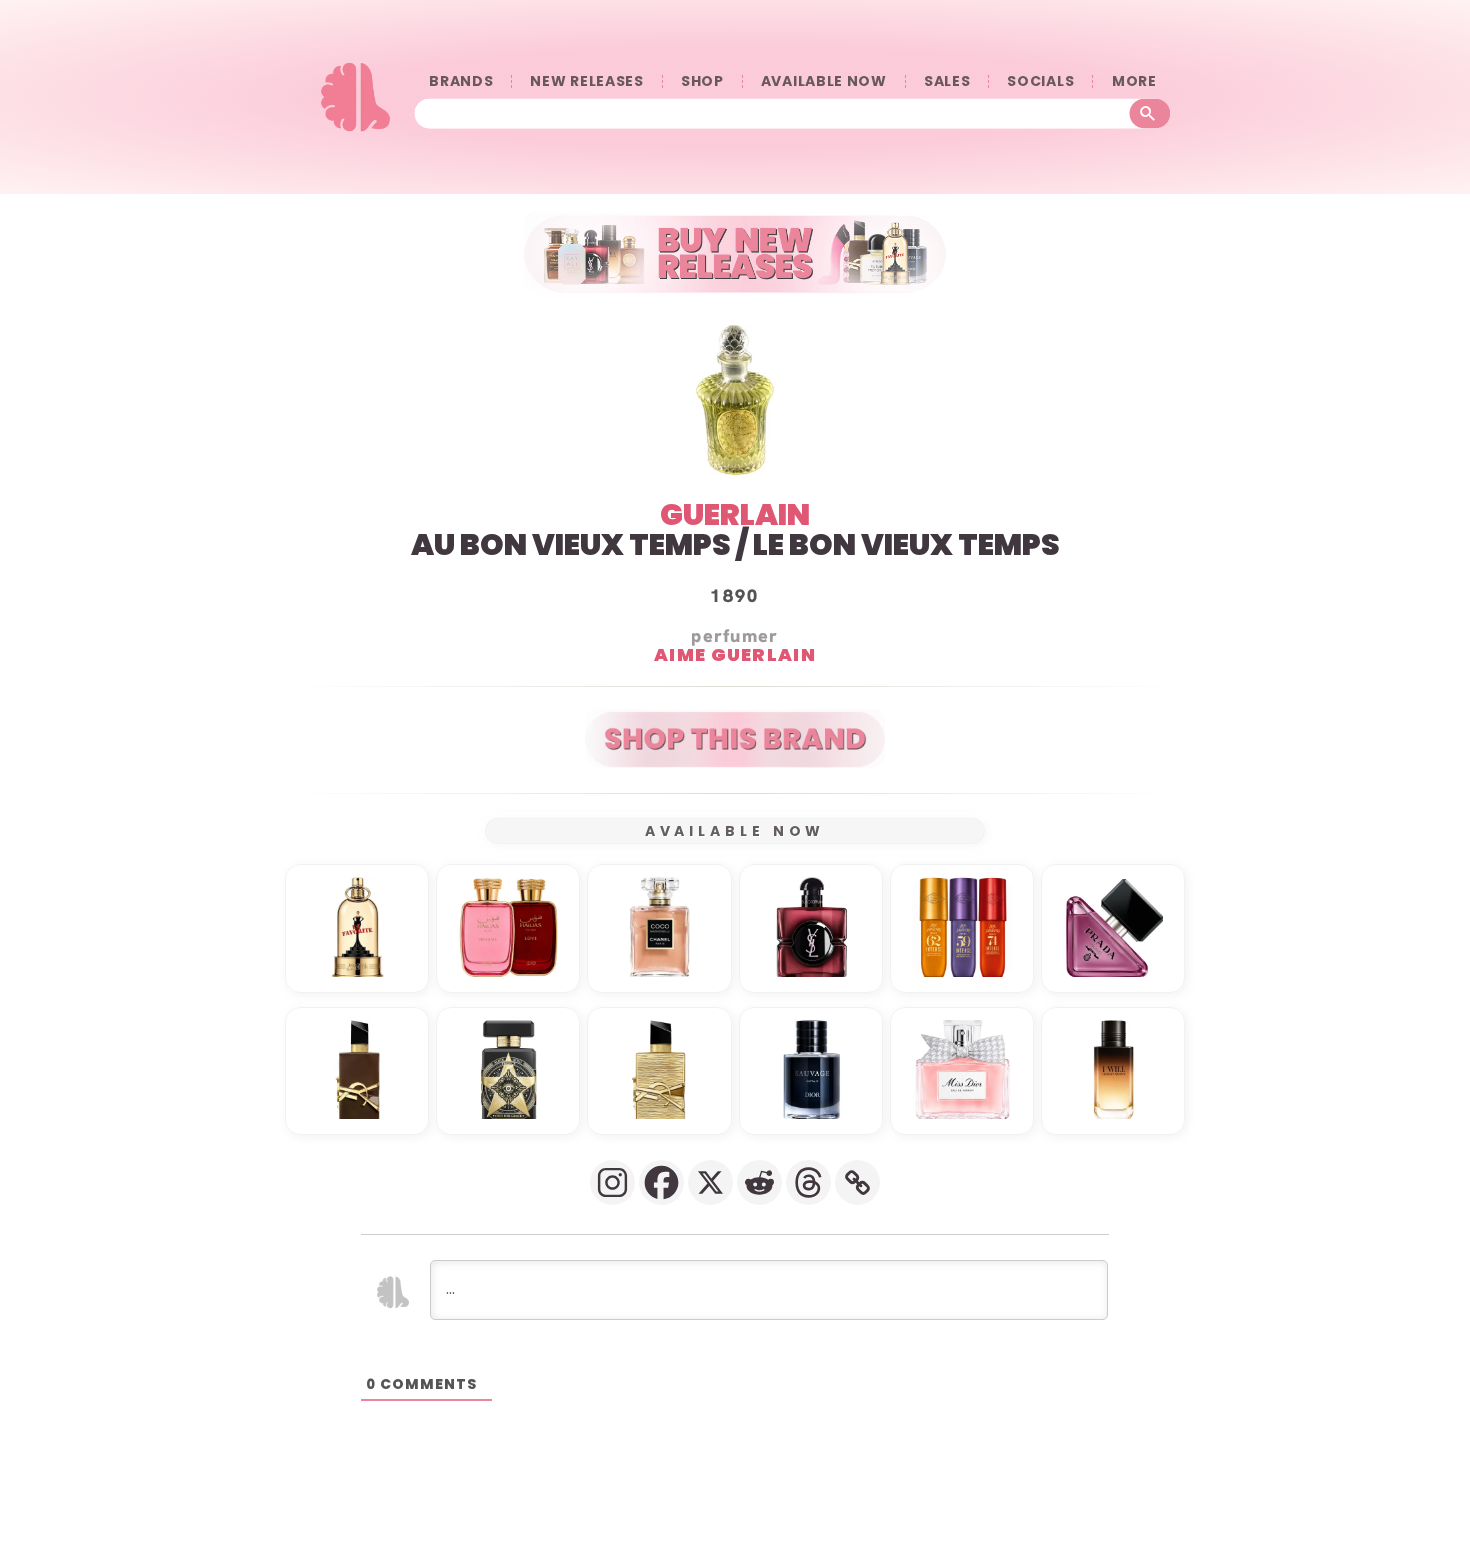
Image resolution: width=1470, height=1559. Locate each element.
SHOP (702, 81)
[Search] (1150, 114)
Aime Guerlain (735, 653)
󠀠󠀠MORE (1134, 81)
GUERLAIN (735, 514)
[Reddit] (759, 1182)
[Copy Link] (857, 1182)
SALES (947, 81)
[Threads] (808, 1182)
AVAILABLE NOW (824, 81)
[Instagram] (612, 1182)
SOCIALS (1040, 81)
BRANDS (461, 81)
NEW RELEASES (586, 81)
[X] (710, 1182)
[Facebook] (661, 1182)
